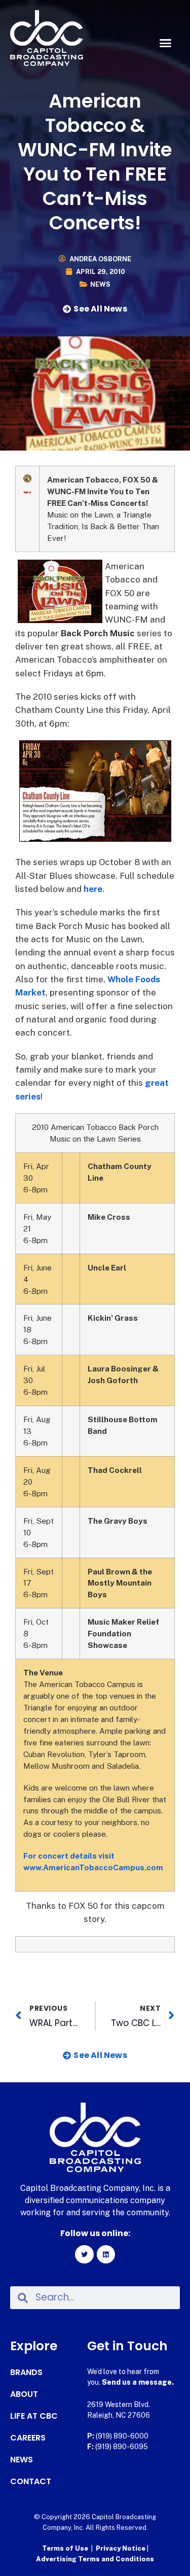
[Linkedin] (106, 2254)
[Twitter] (84, 2254)
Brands (26, 2373)
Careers (28, 2438)
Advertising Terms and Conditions (95, 2559)
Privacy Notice (121, 2548)
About (24, 2394)
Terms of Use (65, 2548)
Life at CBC (34, 2416)
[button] (166, 43)
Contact (31, 2482)
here (93, 889)
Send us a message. (138, 2382)
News (100, 284)
